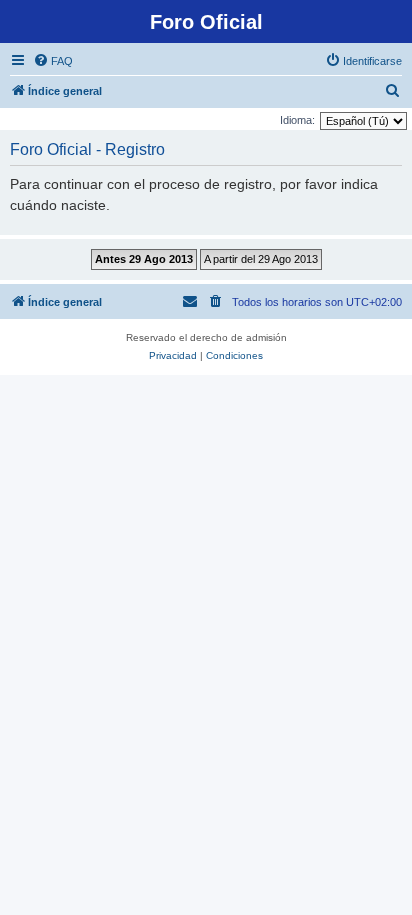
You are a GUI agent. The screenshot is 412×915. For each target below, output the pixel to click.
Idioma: (297, 120)
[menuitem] (53, 61)
